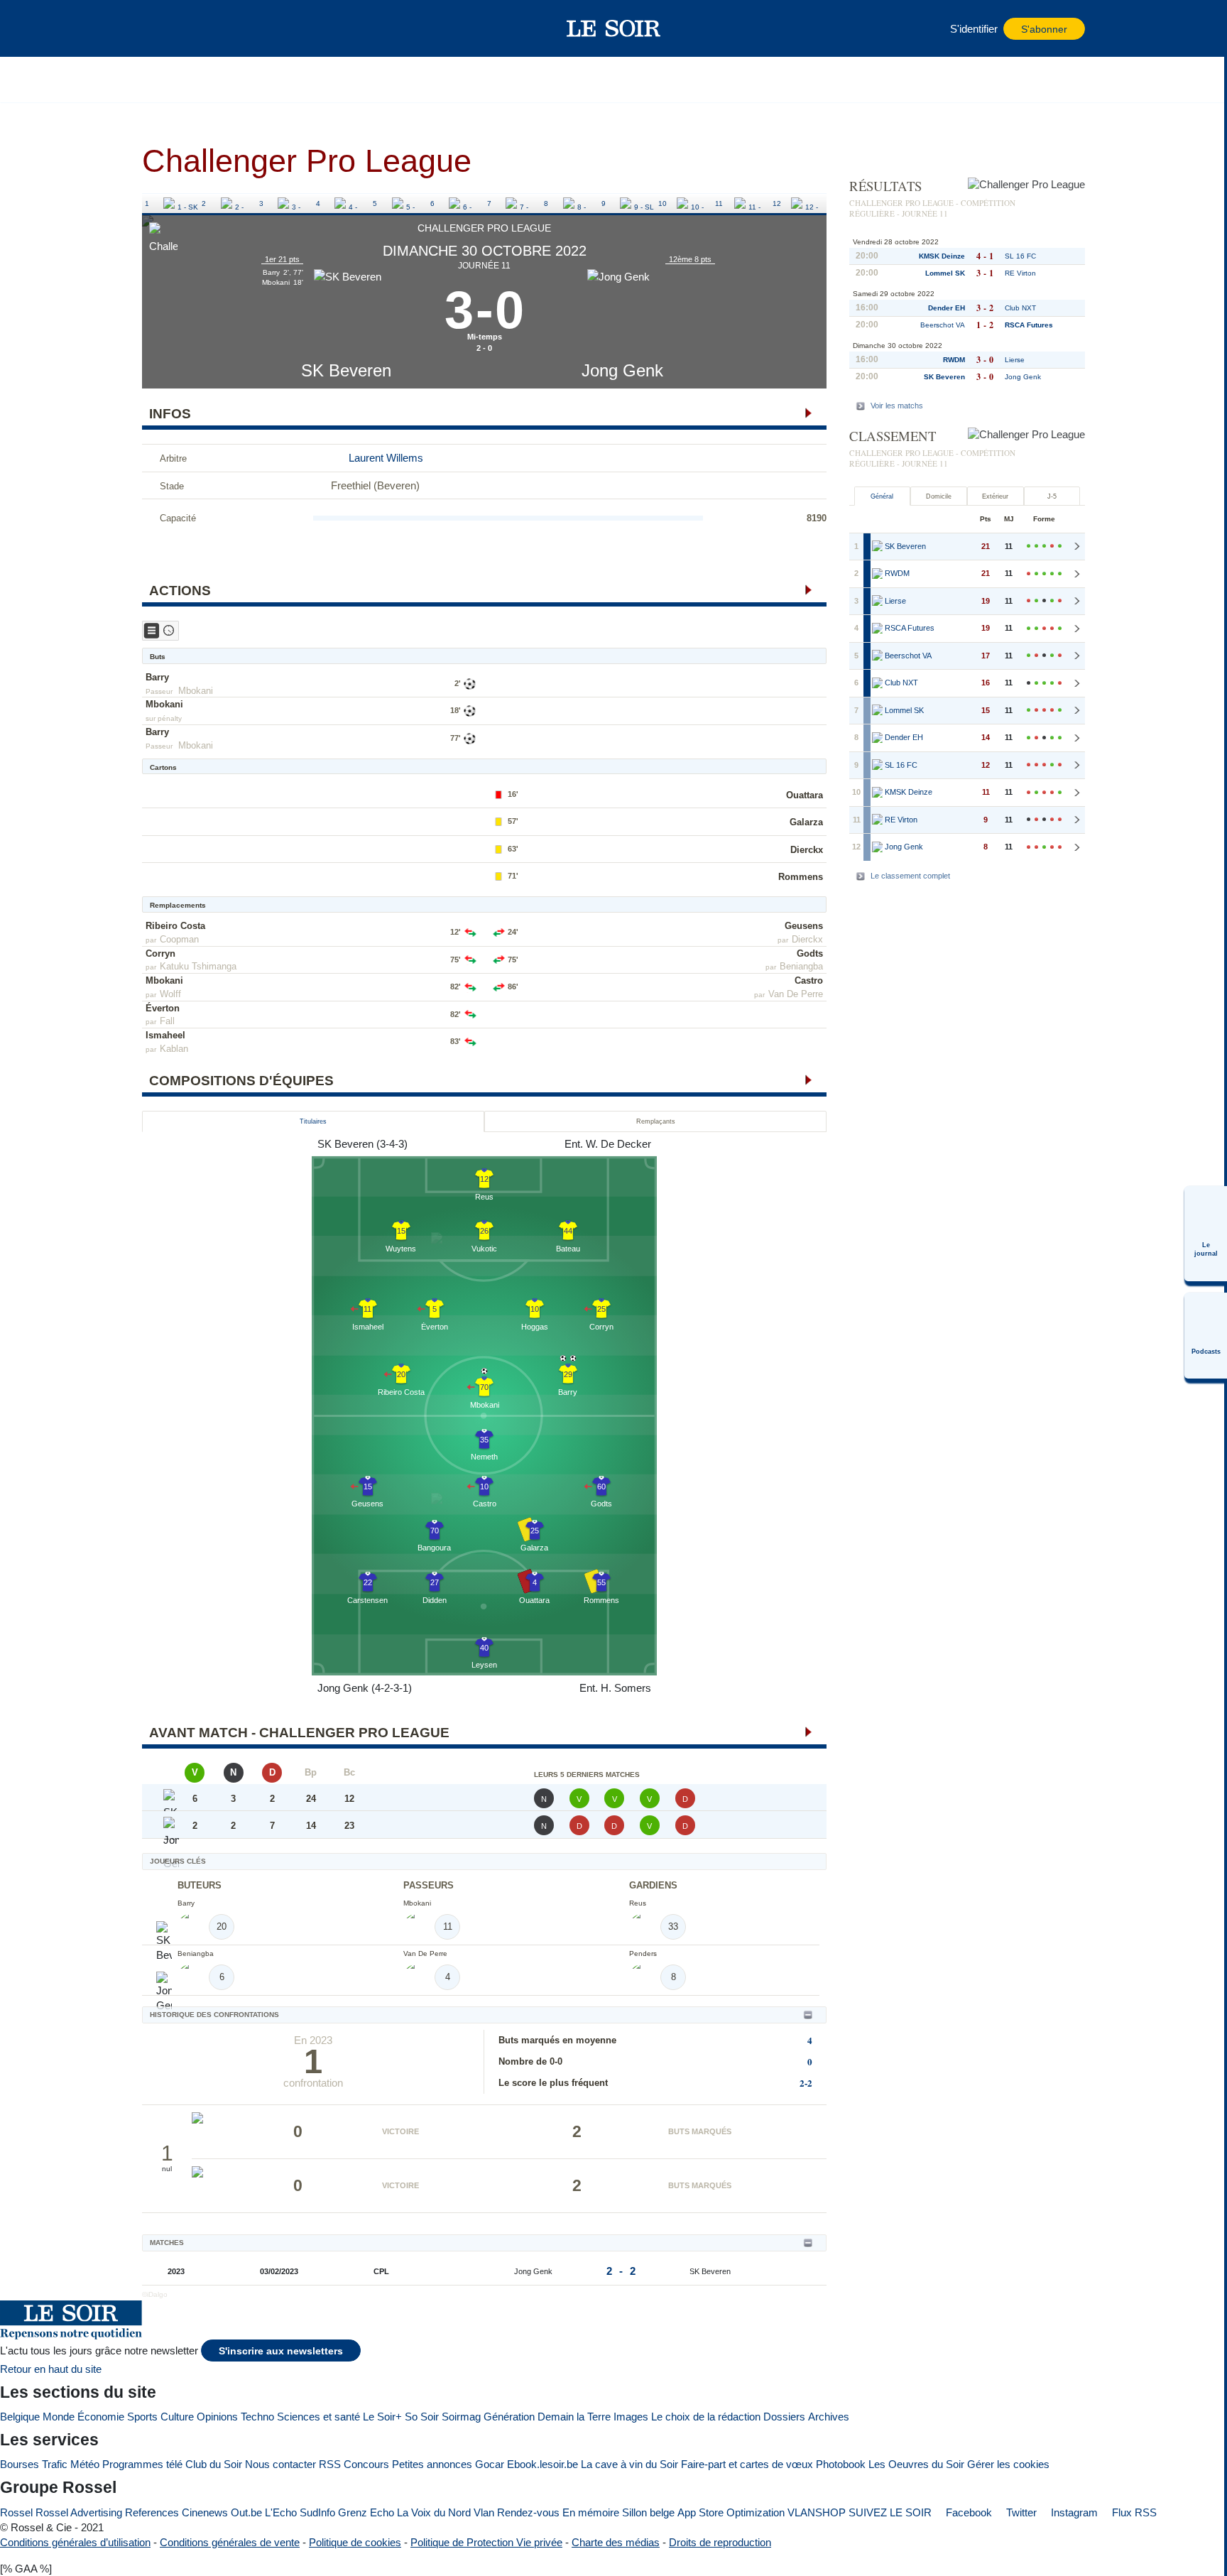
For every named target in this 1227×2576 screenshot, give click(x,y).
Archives (829, 2417)
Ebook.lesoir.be (542, 2464)
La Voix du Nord (434, 2512)
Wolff (170, 994)
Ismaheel (165, 1035)
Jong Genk (622, 370)
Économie (101, 2417)
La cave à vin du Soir (629, 2464)
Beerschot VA (943, 325)
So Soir (422, 2417)
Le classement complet (910, 876)
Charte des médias (616, 2542)
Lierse (1015, 360)
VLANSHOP (817, 2512)
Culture (177, 2417)
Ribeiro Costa (175, 926)
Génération (509, 2417)
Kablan (174, 1049)
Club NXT (1020, 308)
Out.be (246, 2512)
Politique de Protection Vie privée (486, 2542)
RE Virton (1020, 273)
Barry (157, 677)
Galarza (806, 822)
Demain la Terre (574, 2417)
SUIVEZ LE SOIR (890, 2512)
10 (662, 203)
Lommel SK (945, 273)
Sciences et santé (318, 2417)
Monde (59, 2417)
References (152, 2512)
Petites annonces (432, 2464)
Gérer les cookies (1008, 2464)
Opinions (217, 2417)
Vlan (484, 2512)
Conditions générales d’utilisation (75, 2542)
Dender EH (947, 308)
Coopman (179, 939)
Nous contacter (280, 2464)
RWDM (954, 360)
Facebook (967, 2512)
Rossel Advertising (79, 2512)
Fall (167, 1021)
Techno (257, 2417)
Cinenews (205, 2512)
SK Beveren (346, 370)
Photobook (841, 2464)
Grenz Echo (366, 2512)
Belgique (20, 2417)
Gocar (490, 2464)
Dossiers (784, 2417)
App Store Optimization (731, 2512)
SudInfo (317, 2512)
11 (719, 203)
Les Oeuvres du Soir (916, 2464)
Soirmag (461, 2417)
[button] (160, 28)
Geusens (804, 926)
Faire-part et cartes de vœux (747, 2464)
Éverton (163, 1008)
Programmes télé (142, 2464)
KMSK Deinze (942, 256)
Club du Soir (214, 2464)
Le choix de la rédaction (706, 2417)
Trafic (55, 2464)
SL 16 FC (1020, 256)
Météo (85, 2464)
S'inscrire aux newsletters (281, 2351)
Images (631, 2417)
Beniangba (801, 966)
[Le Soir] (614, 28)
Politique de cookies (355, 2542)
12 (777, 203)
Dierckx (807, 850)
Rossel (16, 2512)
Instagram (1073, 2512)
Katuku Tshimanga (198, 966)
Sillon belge (648, 2512)
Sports (142, 2417)
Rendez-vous (528, 2512)
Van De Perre (796, 994)
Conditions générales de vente (230, 2542)
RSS (330, 2464)
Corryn (160, 953)
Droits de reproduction (720, 2542)
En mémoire (591, 2512)
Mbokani (196, 691)
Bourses (20, 2464)
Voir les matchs (897, 406)
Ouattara (805, 795)
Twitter (1020, 2512)
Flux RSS (1133, 2512)
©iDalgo (155, 2294)
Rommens (801, 877)
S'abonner (1044, 29)
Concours (366, 2464)
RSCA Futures (1029, 325)
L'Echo (281, 2512)
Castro (809, 980)
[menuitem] (1206, 1234)
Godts (810, 953)
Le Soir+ (382, 2417)
